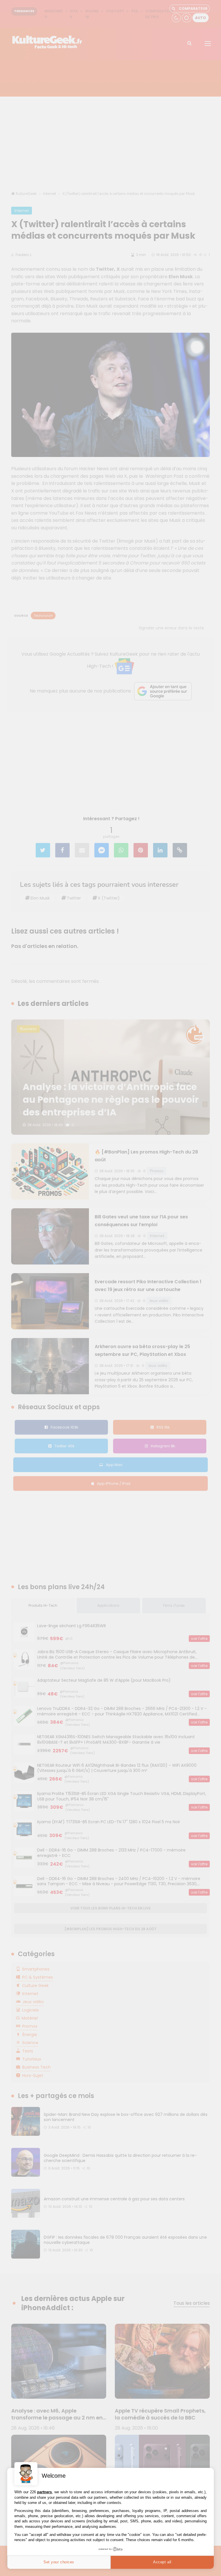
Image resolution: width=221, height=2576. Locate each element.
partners (44, 2492)
